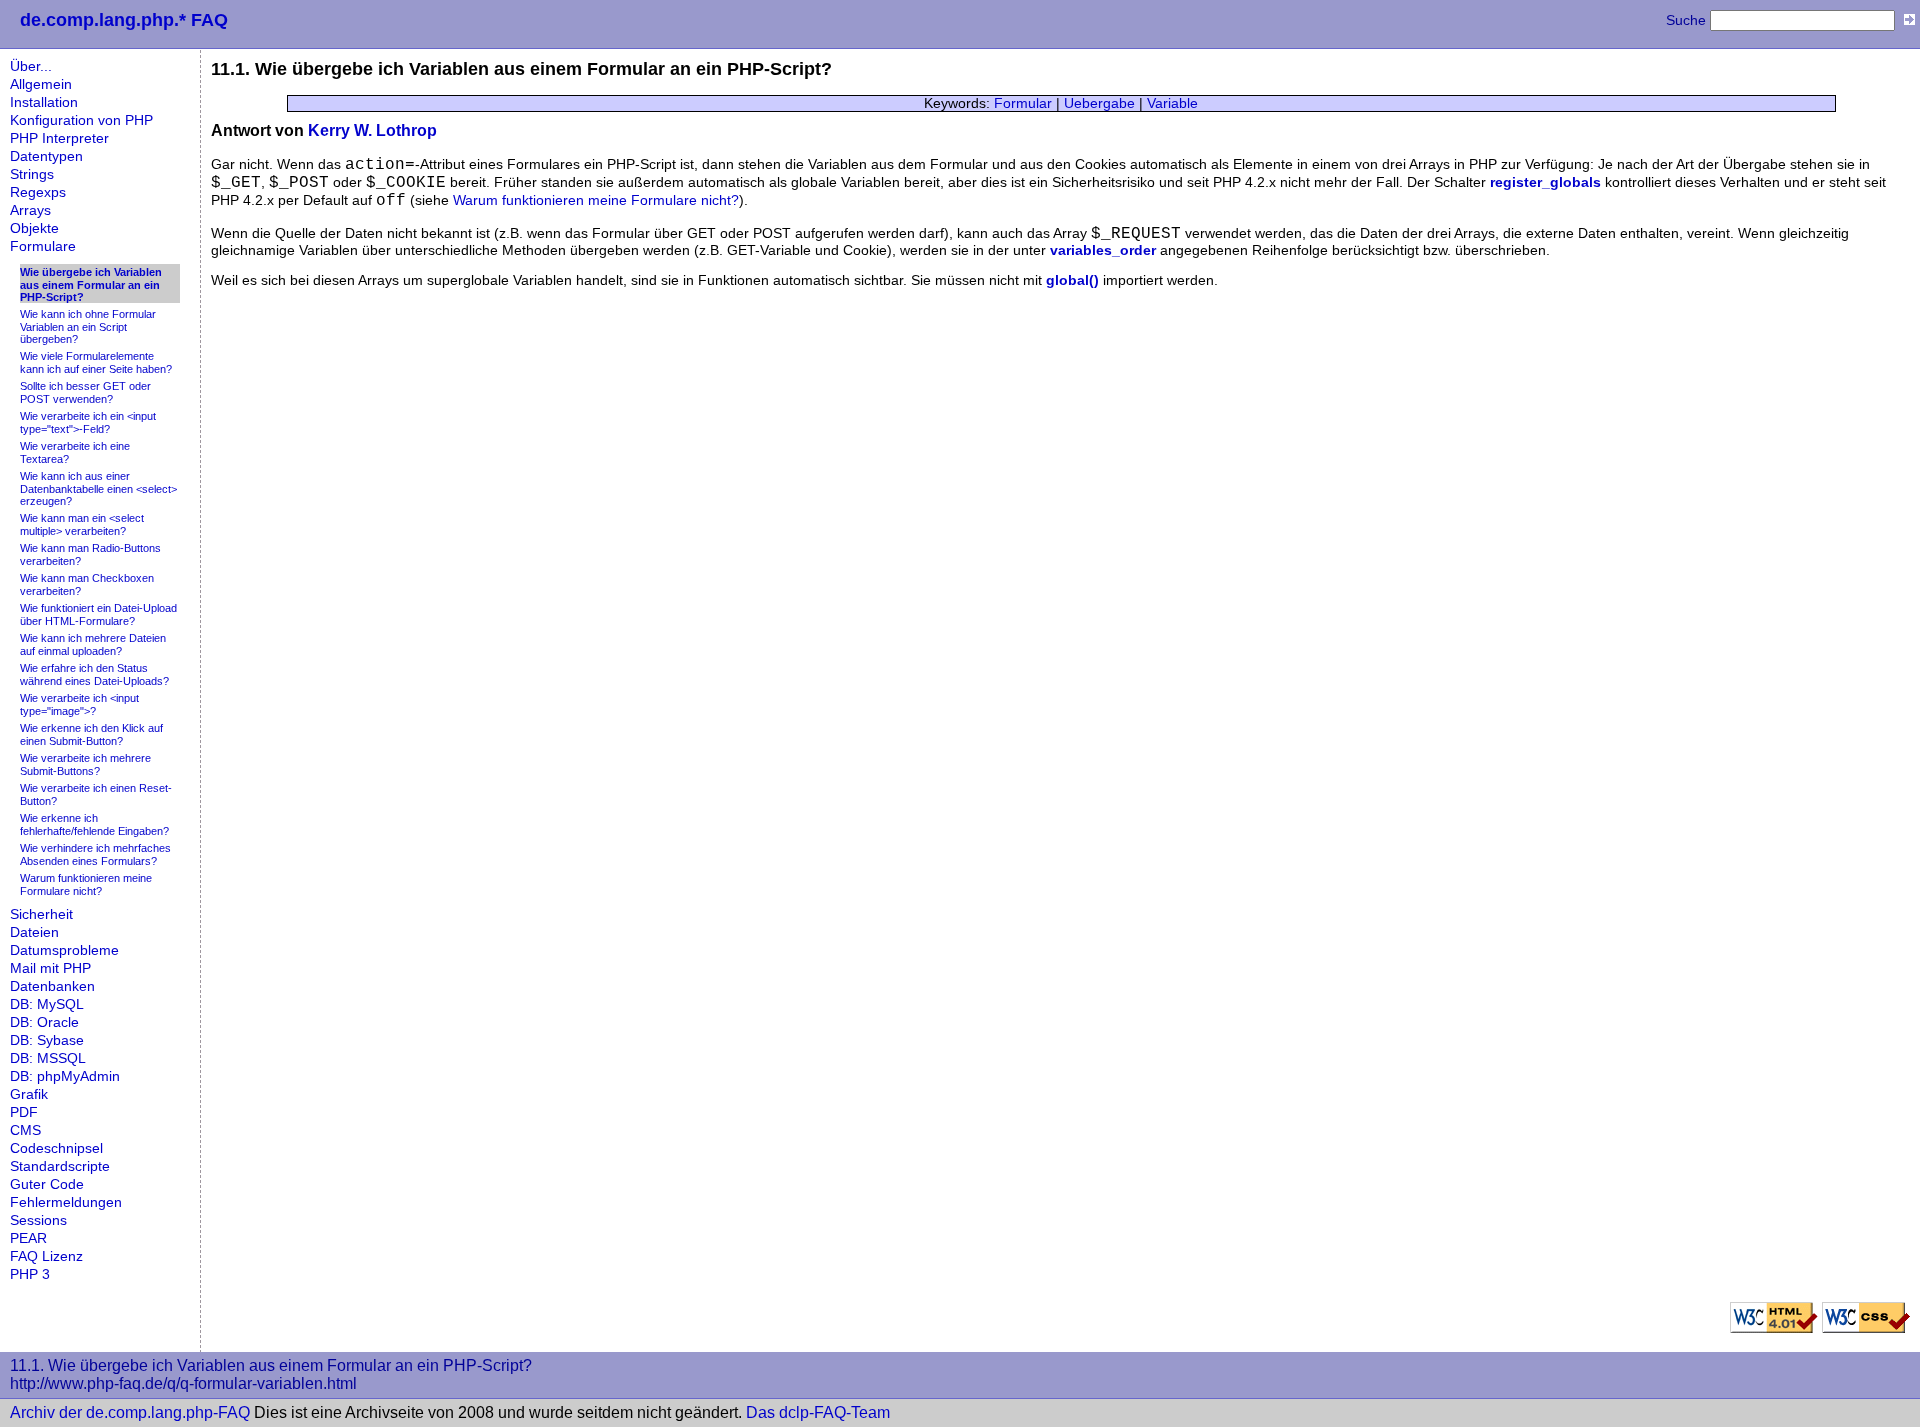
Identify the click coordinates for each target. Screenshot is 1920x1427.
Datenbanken (52, 986)
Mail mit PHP (50, 968)
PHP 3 (30, 1274)
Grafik (29, 1094)
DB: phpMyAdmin (65, 1076)
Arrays (30, 210)
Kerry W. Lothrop (372, 130)
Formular (1023, 103)
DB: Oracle (44, 1022)
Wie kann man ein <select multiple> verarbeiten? (82, 524)
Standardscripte (60, 1166)
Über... (31, 66)
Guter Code (47, 1184)
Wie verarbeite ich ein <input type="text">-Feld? (88, 422)
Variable (1172, 103)
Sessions (38, 1220)
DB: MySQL (47, 1004)
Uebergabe (1099, 103)
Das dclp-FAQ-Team (818, 1412)
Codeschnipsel (56, 1148)
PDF (24, 1112)
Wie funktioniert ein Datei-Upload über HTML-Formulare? (98, 614)
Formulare (43, 246)
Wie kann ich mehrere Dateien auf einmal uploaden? (93, 644)
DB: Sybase (47, 1040)
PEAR (28, 1238)
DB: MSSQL (48, 1058)
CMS (25, 1130)
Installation (44, 102)
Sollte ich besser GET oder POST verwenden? (85, 392)
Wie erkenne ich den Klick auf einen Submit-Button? (91, 734)
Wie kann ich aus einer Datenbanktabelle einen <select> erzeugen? (98, 488)
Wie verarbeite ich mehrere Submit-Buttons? (85, 764)
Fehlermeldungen (66, 1202)
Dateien (34, 932)
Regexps (38, 192)
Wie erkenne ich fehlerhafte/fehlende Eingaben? (94, 824)
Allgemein (41, 84)
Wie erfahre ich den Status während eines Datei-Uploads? (94, 674)
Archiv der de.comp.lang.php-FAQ (130, 1412)
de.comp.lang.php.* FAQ (124, 20)
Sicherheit (41, 914)
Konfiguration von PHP (81, 120)
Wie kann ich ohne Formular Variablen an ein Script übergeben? (88, 326)
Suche (1686, 20)
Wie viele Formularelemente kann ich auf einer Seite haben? (96, 362)
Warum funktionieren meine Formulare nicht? (86, 884)
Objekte (34, 228)
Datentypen (46, 156)
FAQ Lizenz (46, 1256)
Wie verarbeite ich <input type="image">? (79, 704)
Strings (32, 174)
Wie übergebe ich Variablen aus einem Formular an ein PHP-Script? (91, 284)
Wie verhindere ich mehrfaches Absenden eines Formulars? (95, 854)
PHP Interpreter (59, 138)
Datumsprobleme (64, 950)
